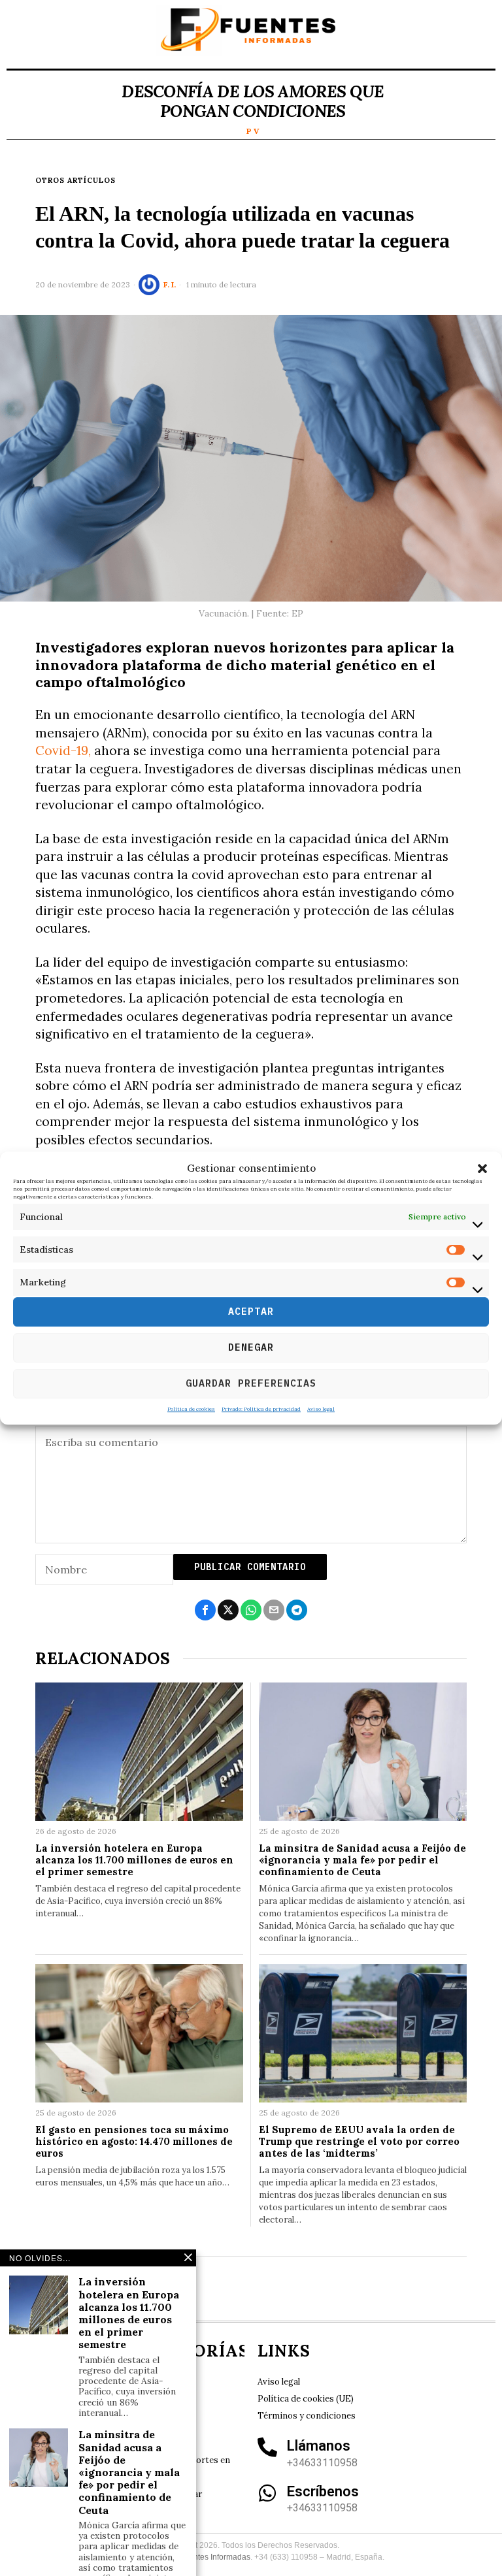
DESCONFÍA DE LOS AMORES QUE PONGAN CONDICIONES (253, 101)
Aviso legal (321, 1409)
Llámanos (319, 2446)
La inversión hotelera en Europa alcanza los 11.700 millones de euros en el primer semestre (134, 1860)
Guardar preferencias (251, 1383)
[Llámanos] (267, 2447)
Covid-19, (63, 750)
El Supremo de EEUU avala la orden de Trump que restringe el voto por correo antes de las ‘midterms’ (359, 2142)
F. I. (170, 284)
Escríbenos (323, 2491)
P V (253, 131)
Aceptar (251, 1311)
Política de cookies (191, 1409)
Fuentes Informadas (215, 2557)
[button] (482, 1168)
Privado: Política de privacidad (261, 1409)
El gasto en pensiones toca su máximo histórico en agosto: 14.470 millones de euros (134, 2142)
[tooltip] (205, 1610)
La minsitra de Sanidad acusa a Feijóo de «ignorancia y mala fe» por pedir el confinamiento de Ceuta (362, 1860)
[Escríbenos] (267, 2493)
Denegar (251, 1347)
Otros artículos (75, 180)
